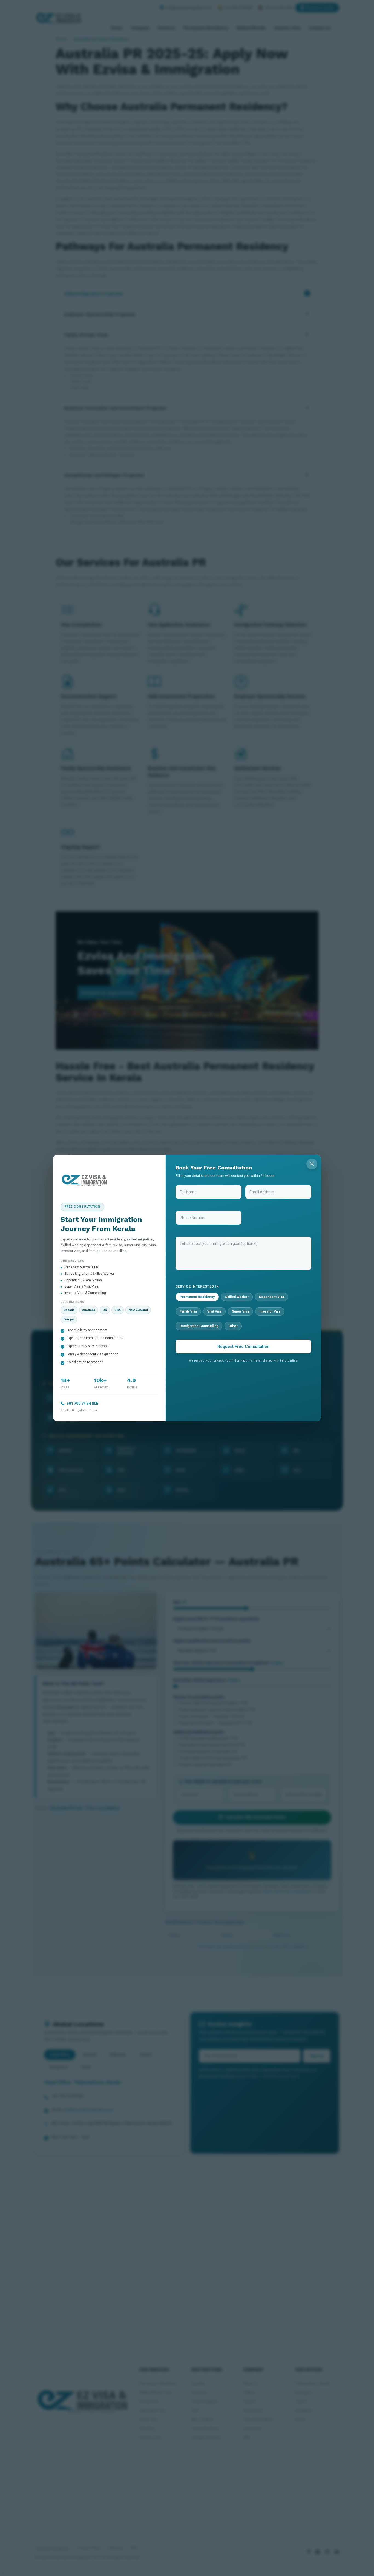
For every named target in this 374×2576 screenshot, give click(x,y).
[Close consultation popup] (312, 1164)
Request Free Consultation (243, 1347)
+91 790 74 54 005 (82, 1404)
